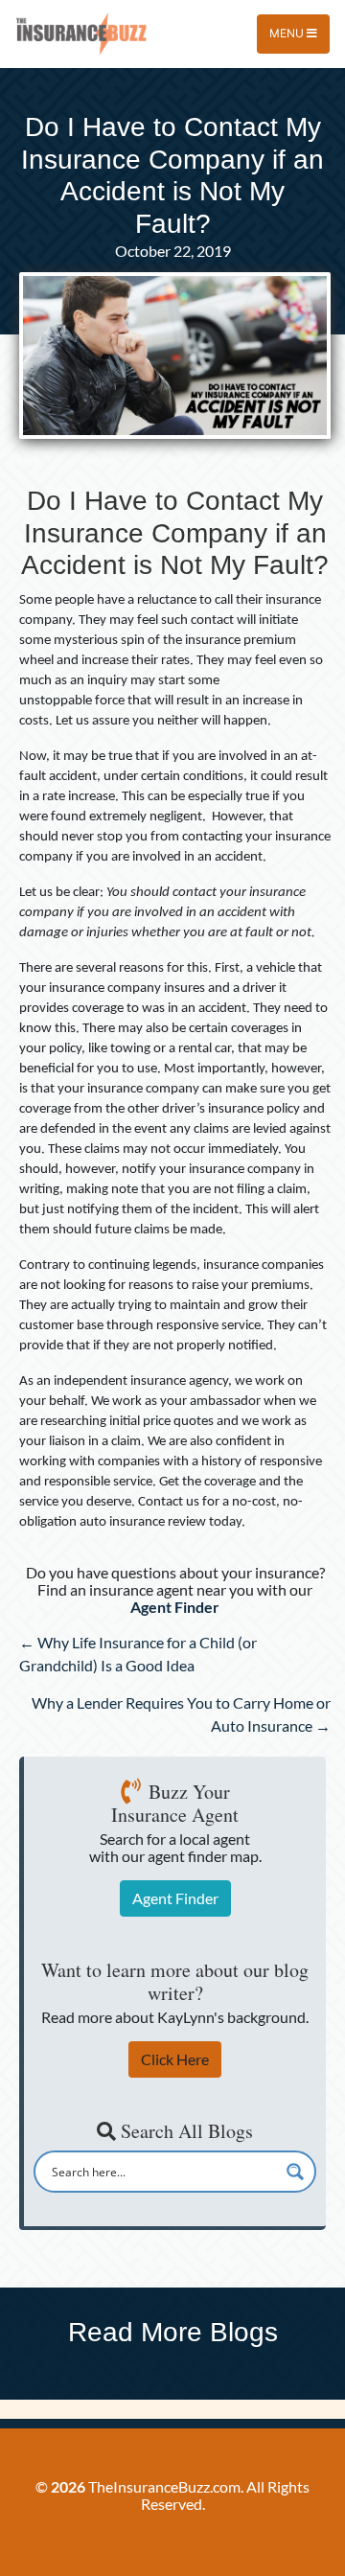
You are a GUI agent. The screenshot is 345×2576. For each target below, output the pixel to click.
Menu (288, 33)
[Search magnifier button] (295, 2172)
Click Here (175, 2059)
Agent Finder (175, 1898)
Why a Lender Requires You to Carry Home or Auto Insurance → (181, 1714)
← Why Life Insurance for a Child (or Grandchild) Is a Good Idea (138, 1654)
